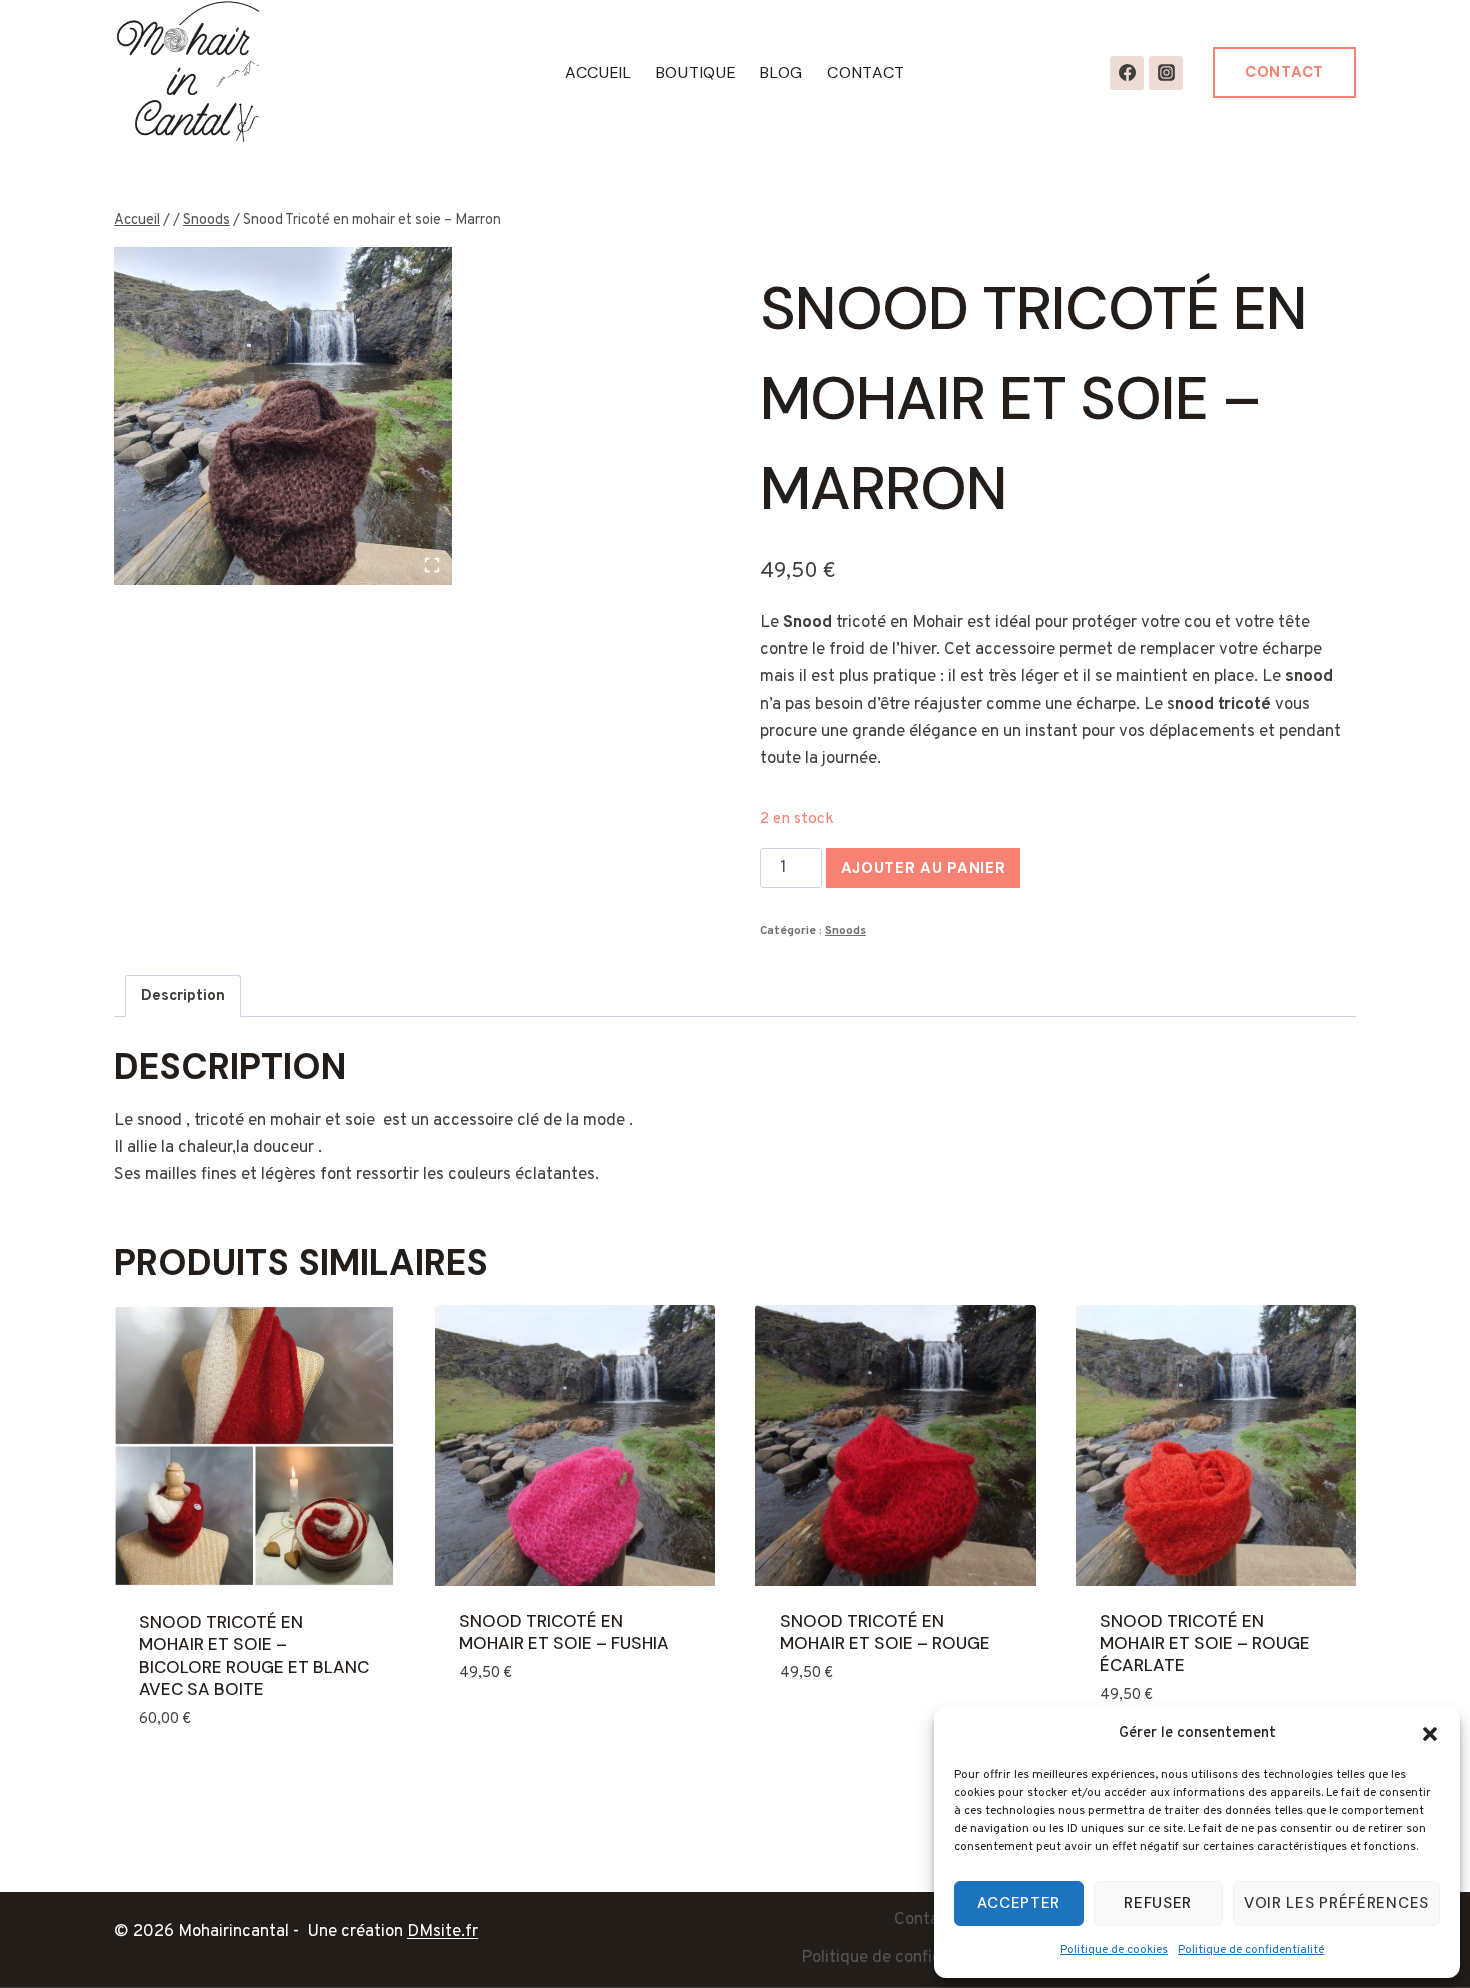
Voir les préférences (1336, 1903)
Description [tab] (183, 996)
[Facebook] (1127, 73)
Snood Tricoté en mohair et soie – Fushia (564, 1632)
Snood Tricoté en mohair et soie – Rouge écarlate (1205, 1643)
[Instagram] (1166, 73)
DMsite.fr (442, 1932)
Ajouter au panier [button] (535, 1730)
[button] (1430, 1734)
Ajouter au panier (923, 868)
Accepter (1018, 1903)
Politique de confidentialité (1251, 1950)
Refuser (1158, 1903)
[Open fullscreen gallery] (432, 565)
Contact (866, 72)
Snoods (845, 931)
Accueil (598, 72)
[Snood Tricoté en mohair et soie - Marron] (283, 416)
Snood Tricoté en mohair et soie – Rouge (885, 1632)
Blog (781, 72)
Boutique (696, 72)
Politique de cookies (1114, 1950)
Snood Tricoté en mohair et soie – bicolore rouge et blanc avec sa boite (254, 1655)
